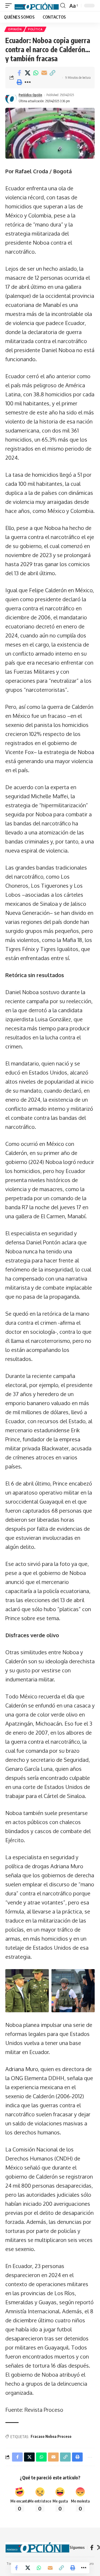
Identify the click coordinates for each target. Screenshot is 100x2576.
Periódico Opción (30, 95)
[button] (10, 6)
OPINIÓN (15, 29)
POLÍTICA (35, 29)
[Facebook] (92, 2548)
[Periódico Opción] (37, 6)
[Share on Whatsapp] (36, 73)
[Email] (44, 73)
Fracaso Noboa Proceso (51, 2436)
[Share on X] (27, 73)
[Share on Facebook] (19, 73)
